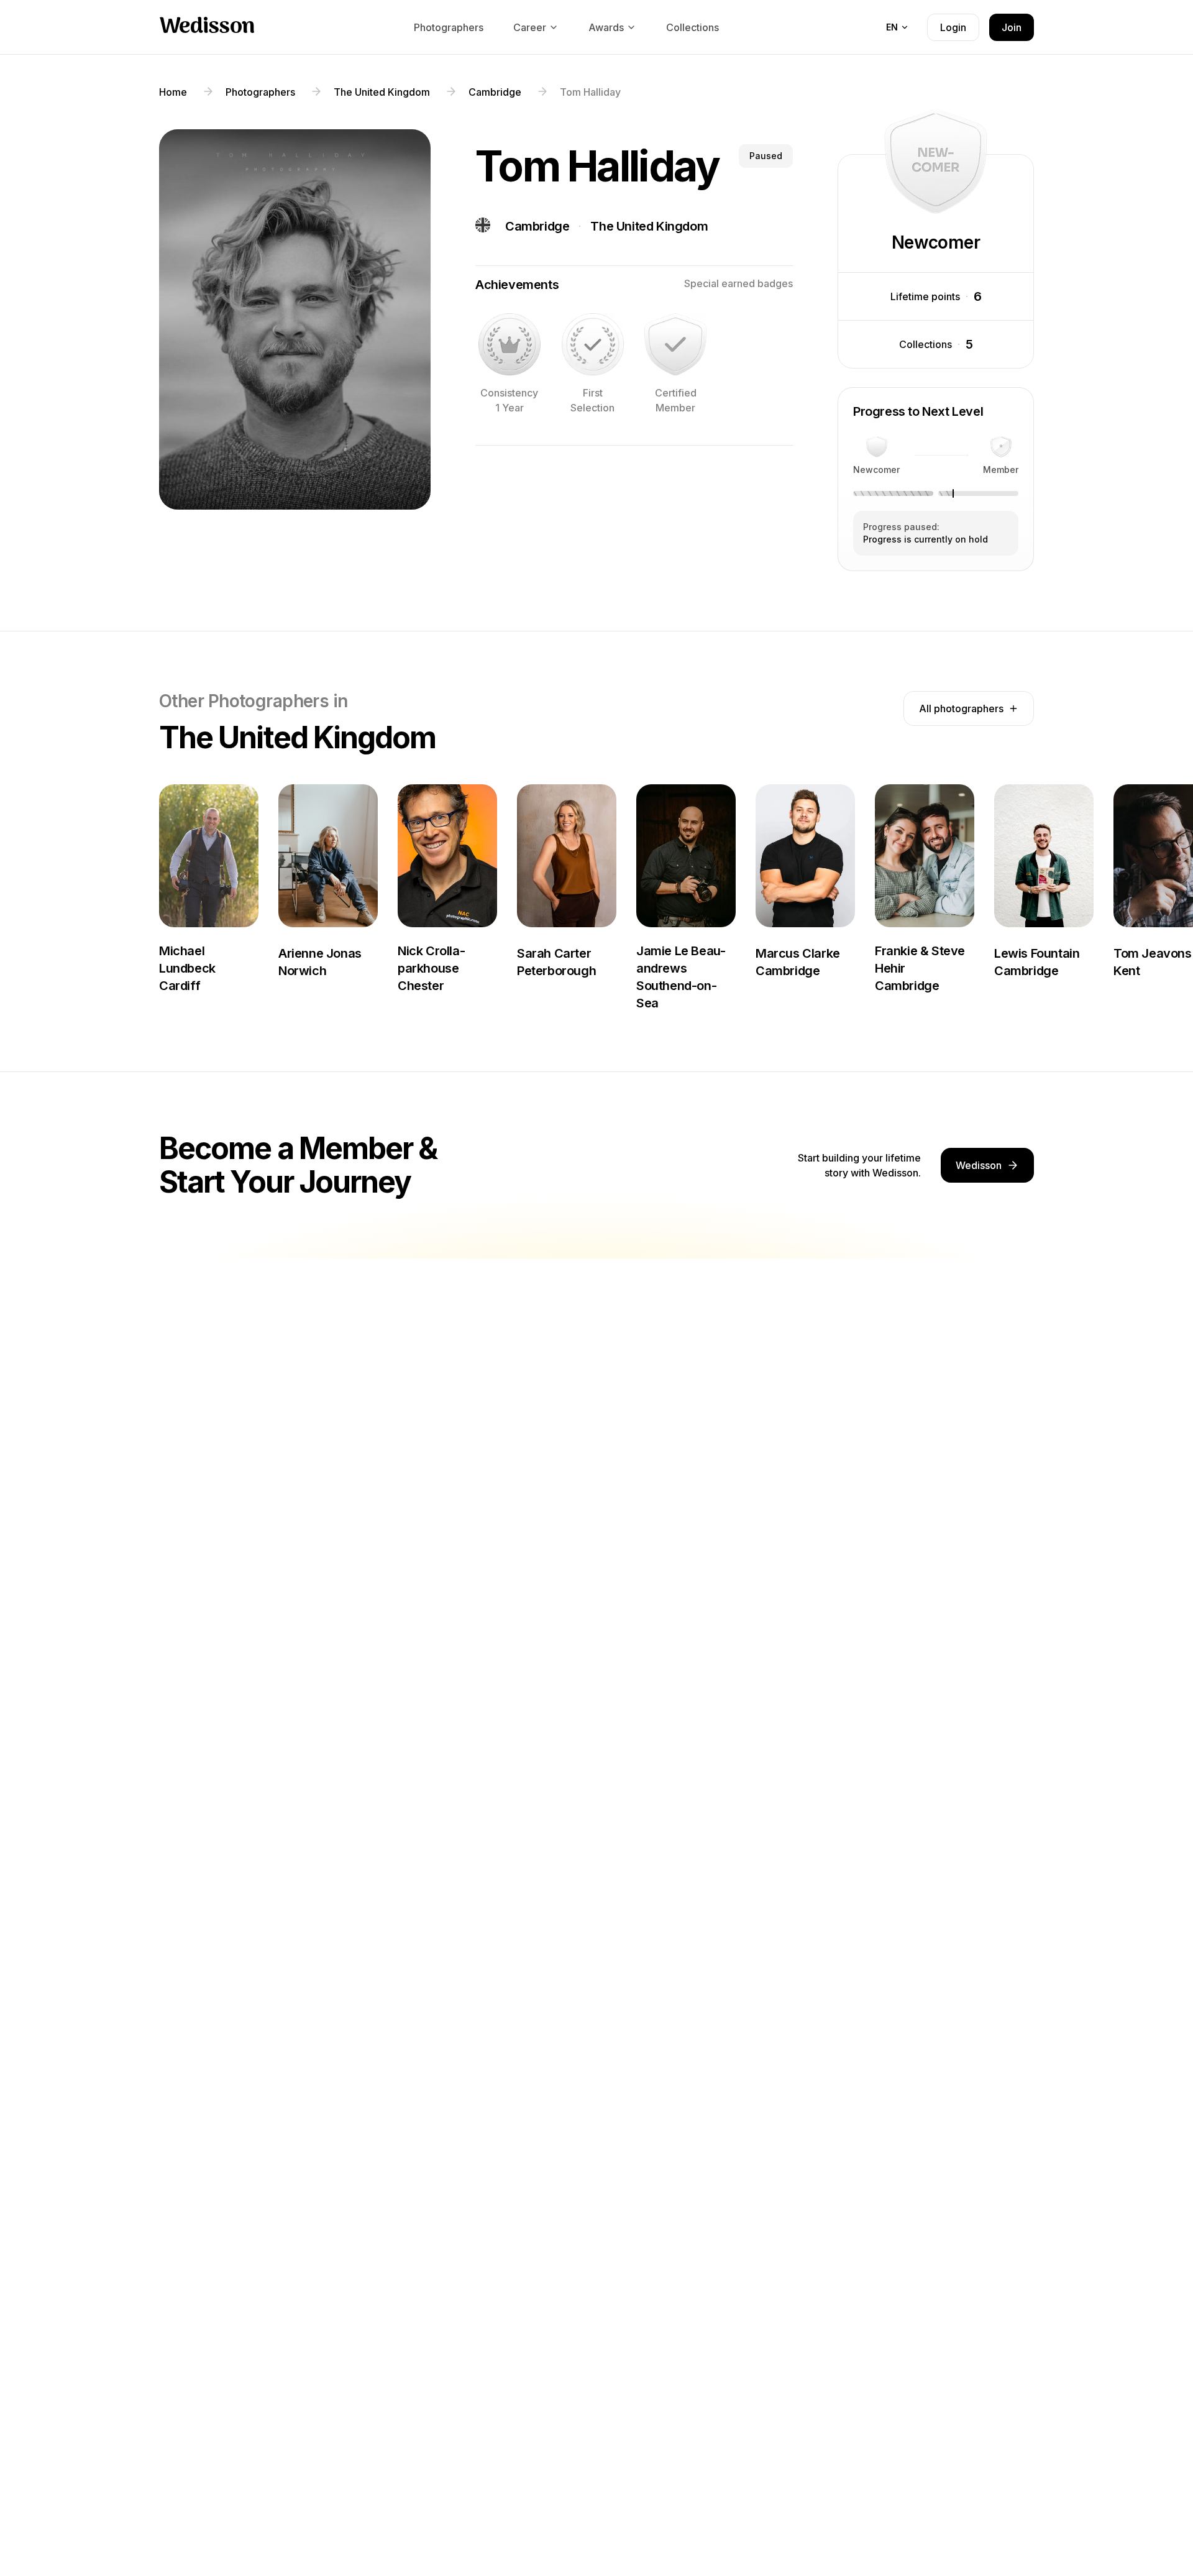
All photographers (961, 708)
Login (953, 27)
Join (1012, 27)
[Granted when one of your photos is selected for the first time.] (593, 344)
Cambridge (537, 226)
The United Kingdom (649, 226)
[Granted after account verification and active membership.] (675, 344)
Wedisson (207, 27)
